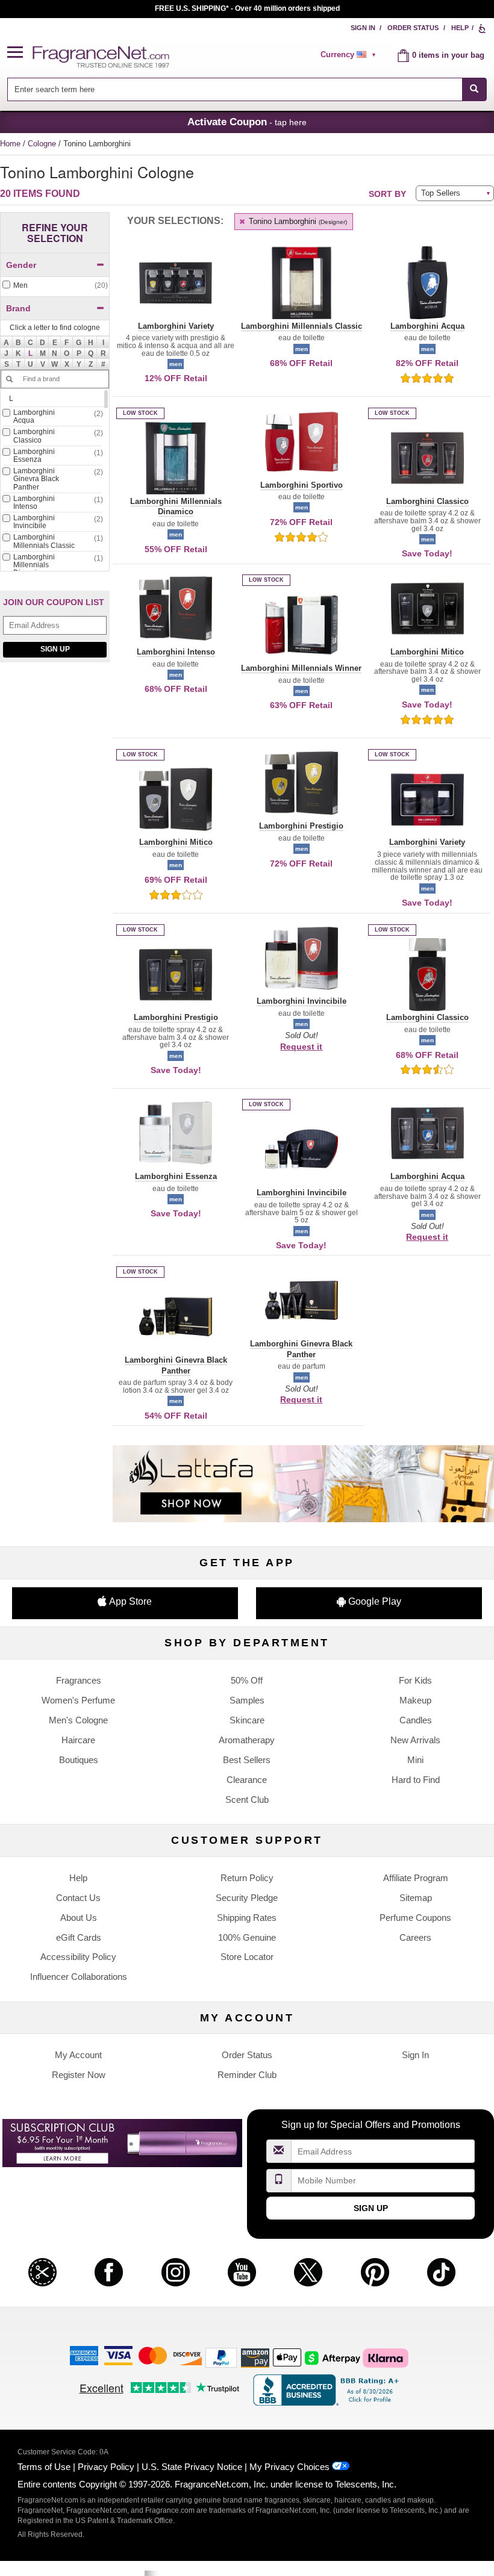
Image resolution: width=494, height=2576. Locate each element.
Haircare (78, 1740)
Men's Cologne (78, 1720)
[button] (20, 53)
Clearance (247, 1780)
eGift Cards (79, 1937)
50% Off (247, 1680)
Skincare (247, 1720)
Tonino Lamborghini (297, 221)
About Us (79, 1918)
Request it (301, 1047)
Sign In (363, 28)
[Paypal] (221, 2357)
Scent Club (247, 1800)
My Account (78, 2055)
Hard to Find (416, 1780)
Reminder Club (247, 2075)
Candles (416, 1720)
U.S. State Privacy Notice (192, 2467)
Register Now (79, 2075)
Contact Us (78, 1898)
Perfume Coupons (415, 1918)
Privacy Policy (106, 2467)
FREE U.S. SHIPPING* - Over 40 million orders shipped (247, 8)
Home (10, 144)
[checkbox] (55, 286)
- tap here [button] (247, 122)
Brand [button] (18, 308)
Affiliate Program (416, 1878)
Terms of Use (44, 2467)
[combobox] (247, 89)
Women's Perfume (78, 1700)
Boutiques (79, 1760)
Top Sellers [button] (441, 193)
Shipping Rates (247, 1918)
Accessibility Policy (78, 1957)
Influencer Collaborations (79, 1977)
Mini (415, 1760)
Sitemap (416, 1898)
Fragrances (79, 1680)
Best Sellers (247, 1760)
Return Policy (247, 1878)
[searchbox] (234, 89)
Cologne (43, 144)
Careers (415, 1937)
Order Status (413, 28)
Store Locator (247, 1957)
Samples (247, 1700)
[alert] (350, 55)
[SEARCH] (474, 89)
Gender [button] (21, 265)
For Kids (415, 1680)
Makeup (415, 1700)
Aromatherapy (247, 1740)
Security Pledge (247, 1898)
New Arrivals (415, 1740)
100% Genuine (247, 1937)
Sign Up (55, 649)
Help (460, 28)
